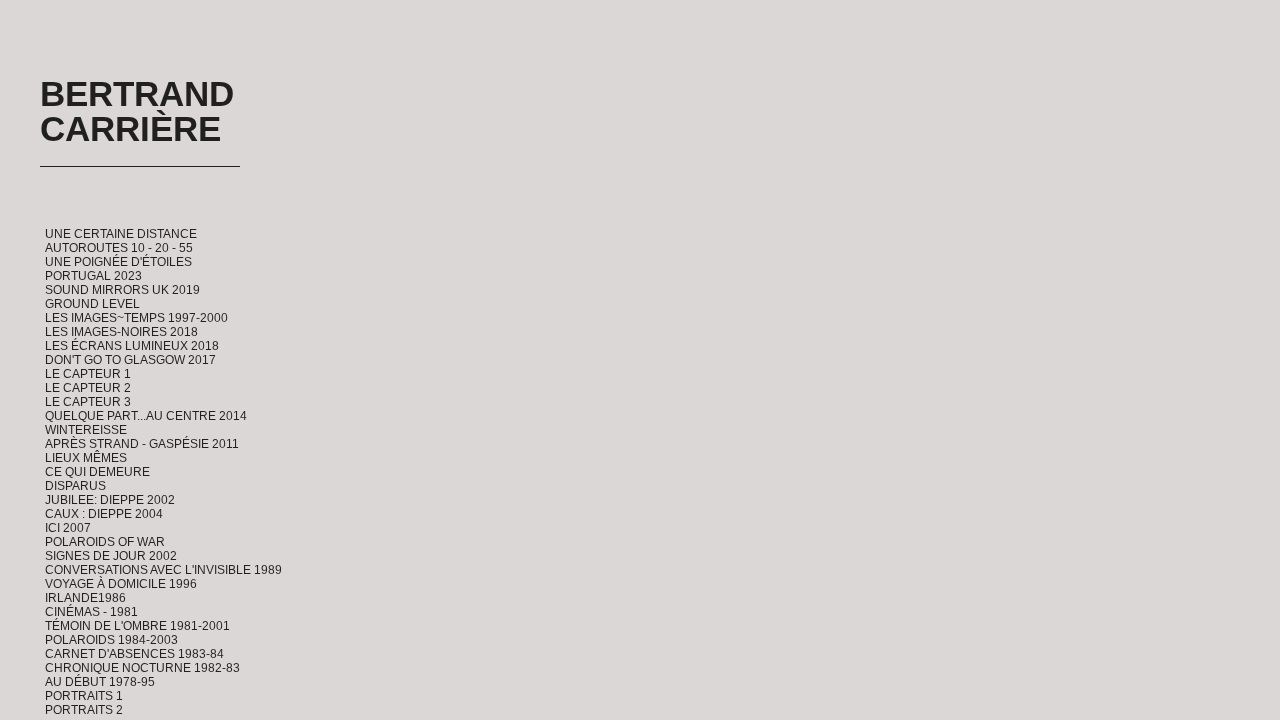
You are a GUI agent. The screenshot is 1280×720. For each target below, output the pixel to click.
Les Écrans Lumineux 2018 (132, 346)
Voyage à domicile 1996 (121, 584)
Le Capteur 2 (88, 388)
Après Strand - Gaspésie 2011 (142, 444)
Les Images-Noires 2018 (121, 332)
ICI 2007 (68, 528)
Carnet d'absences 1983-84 (134, 654)
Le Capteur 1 (88, 374)
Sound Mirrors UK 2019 (122, 290)
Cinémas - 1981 (91, 612)
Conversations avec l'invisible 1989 (163, 570)
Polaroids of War (105, 542)
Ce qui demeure (97, 472)
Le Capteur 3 (88, 402)
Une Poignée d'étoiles (118, 262)
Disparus (75, 486)
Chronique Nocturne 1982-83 (142, 668)
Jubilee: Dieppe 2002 (110, 500)
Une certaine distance (121, 234)
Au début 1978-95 (100, 682)
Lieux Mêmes (86, 458)
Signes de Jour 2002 (111, 556)
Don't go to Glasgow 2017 (130, 360)
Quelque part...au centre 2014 (146, 416)
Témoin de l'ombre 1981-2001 (137, 626)
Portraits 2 (84, 710)
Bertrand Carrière (137, 111)
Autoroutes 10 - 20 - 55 (119, 248)
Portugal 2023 (93, 276)
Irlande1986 (85, 598)
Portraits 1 (84, 696)
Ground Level (92, 304)
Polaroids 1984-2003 (111, 640)
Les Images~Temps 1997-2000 (136, 318)
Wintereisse (86, 430)
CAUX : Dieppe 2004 (104, 514)
